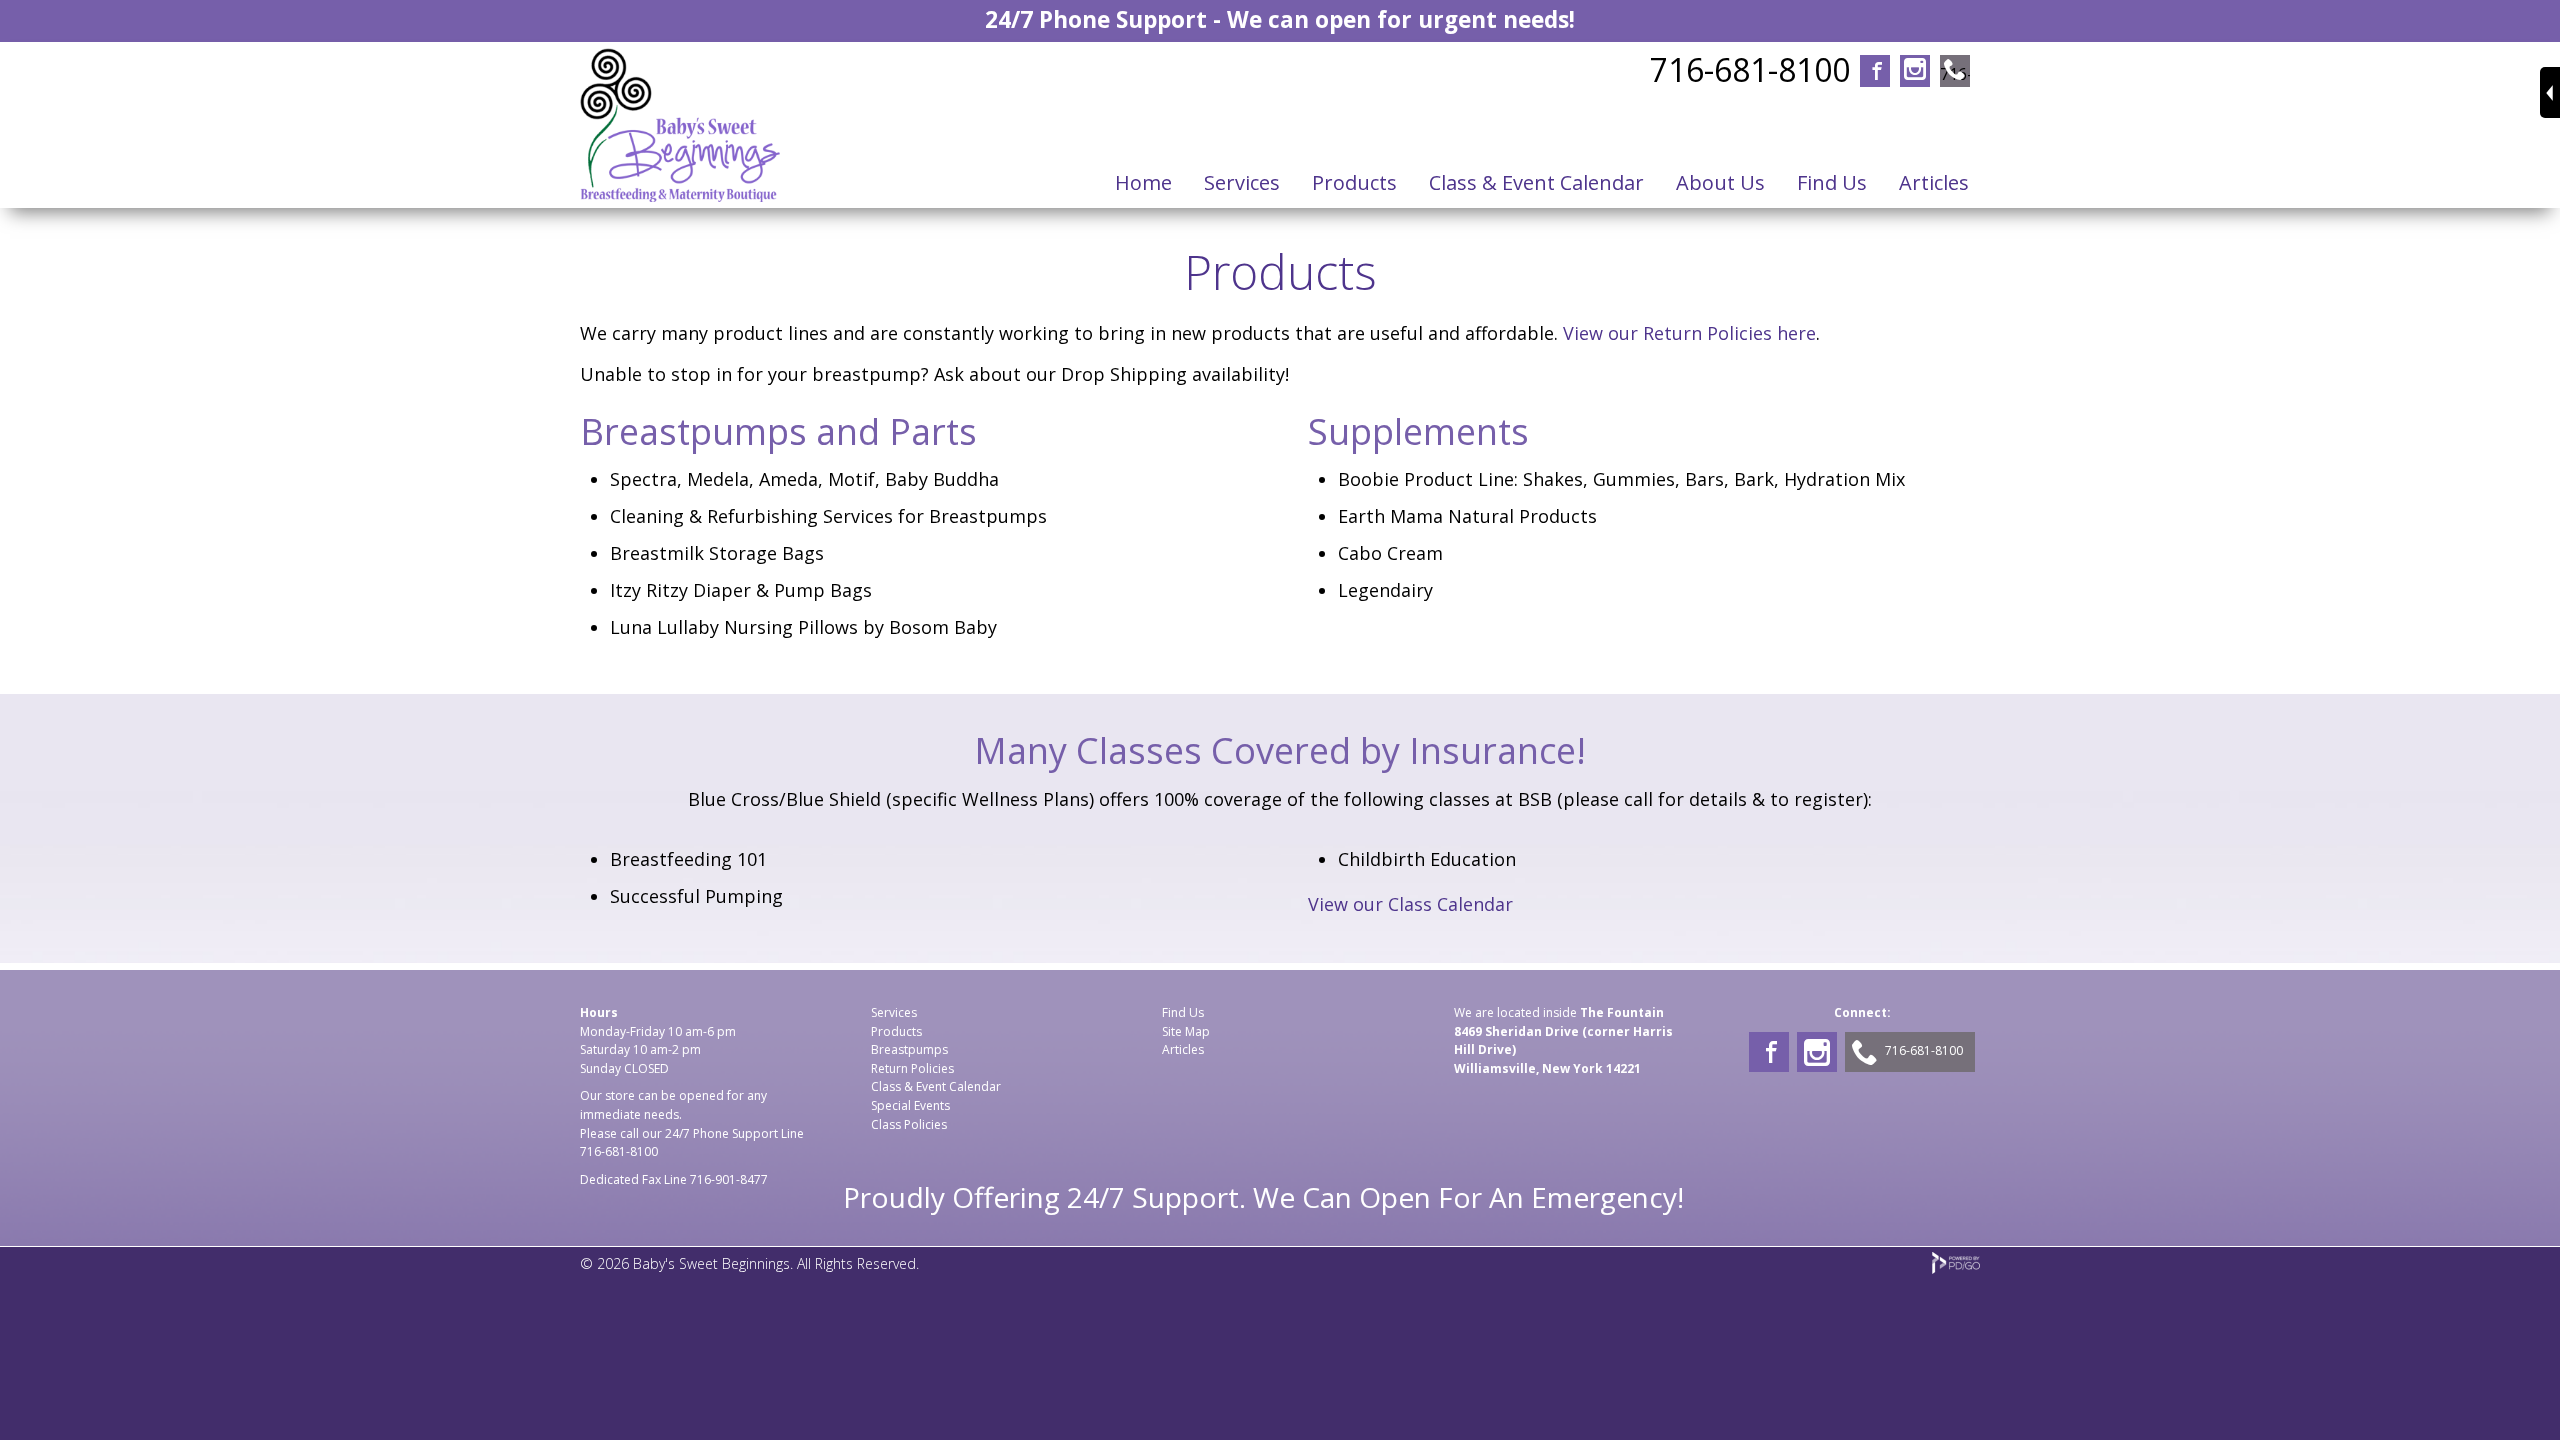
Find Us (1832, 182)
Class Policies (909, 1124)
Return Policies (912, 1068)
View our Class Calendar (1410, 904)
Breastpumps (909, 1049)
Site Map (1186, 1031)
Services (1242, 182)
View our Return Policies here (1689, 333)
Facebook (1875, 73)
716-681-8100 (1750, 69)
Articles (1183, 1049)
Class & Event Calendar (936, 1086)
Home (1143, 182)
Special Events (910, 1105)
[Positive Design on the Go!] (1956, 1268)
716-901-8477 (729, 1179)
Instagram (1915, 73)
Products (896, 1031)
